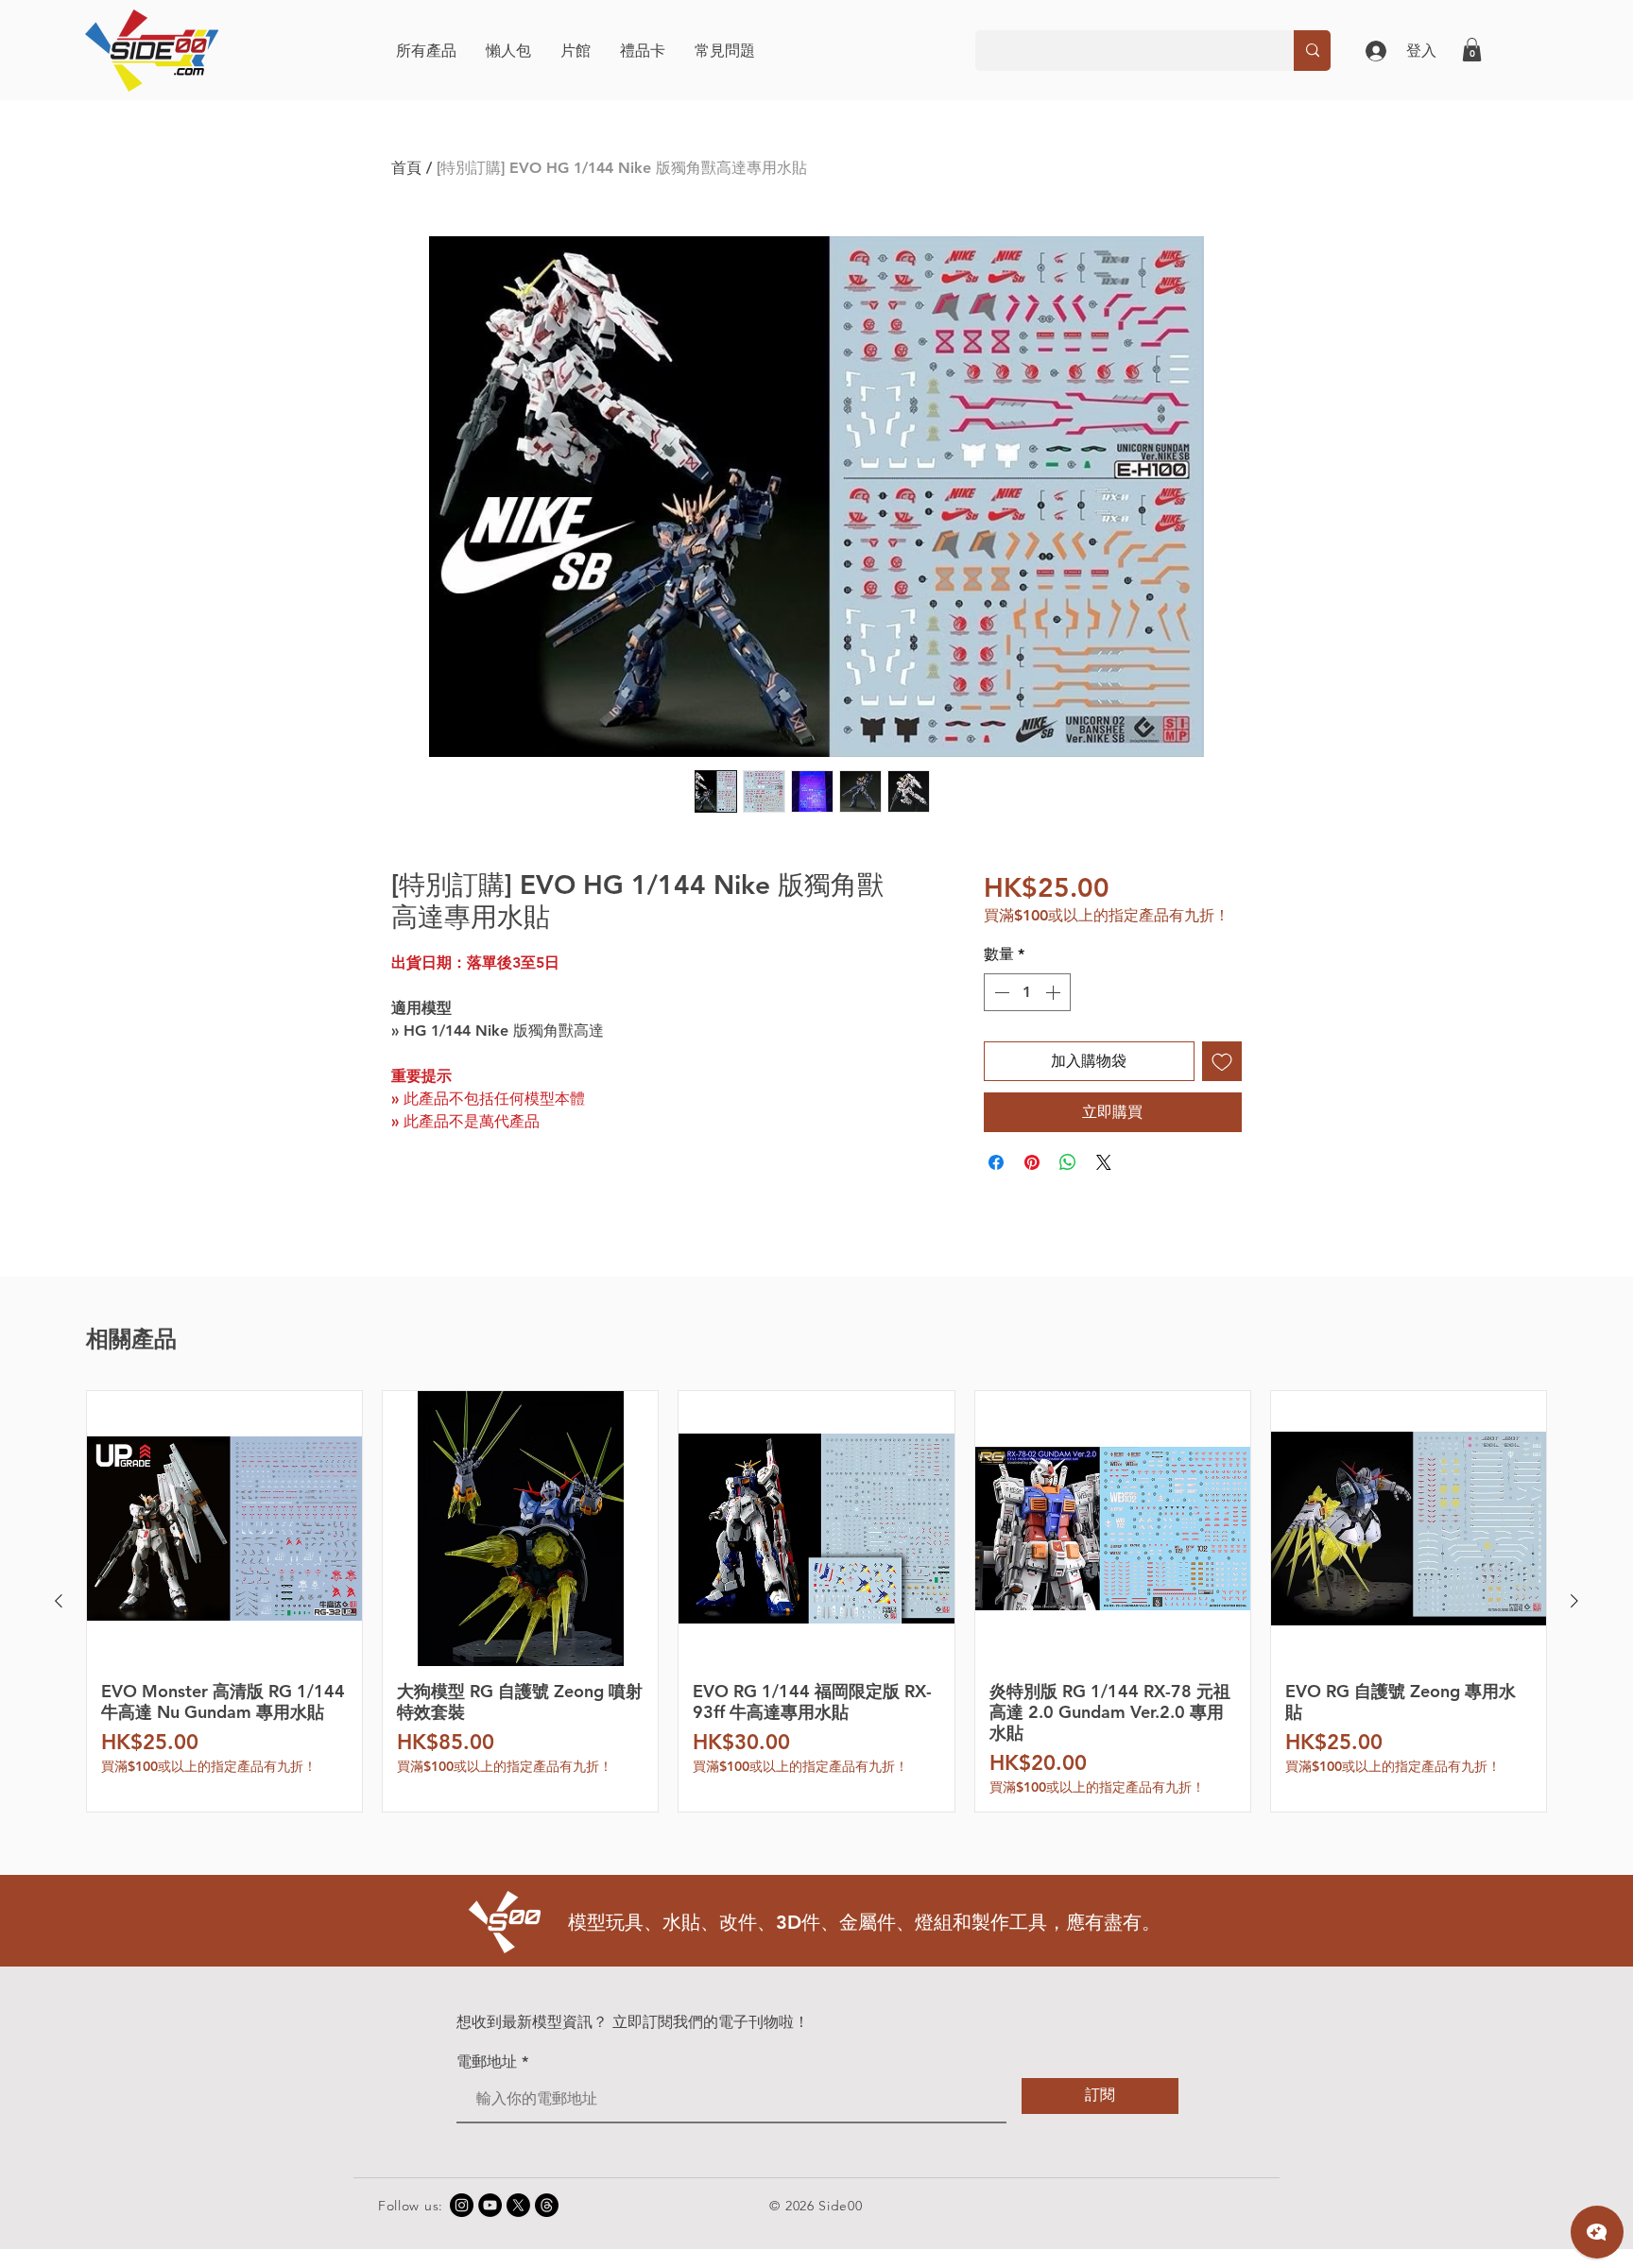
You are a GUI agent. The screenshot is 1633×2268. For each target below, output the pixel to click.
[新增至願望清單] (1222, 1061)
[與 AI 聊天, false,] (1597, 2232)
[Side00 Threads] (547, 2205)
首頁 (406, 168)
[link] (1472, 50)
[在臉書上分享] (996, 1162)
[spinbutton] (1027, 992)
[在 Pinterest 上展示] (1032, 1162)
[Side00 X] (518, 2205)
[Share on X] (1104, 1162)
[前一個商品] (59, 1601)
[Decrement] (1000, 992)
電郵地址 (487, 2062)
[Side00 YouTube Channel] (490, 2205)
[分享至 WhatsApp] (1068, 1162)
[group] (816, 1601)
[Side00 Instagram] (462, 2205)
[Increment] (1055, 992)
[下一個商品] (1574, 1601)
